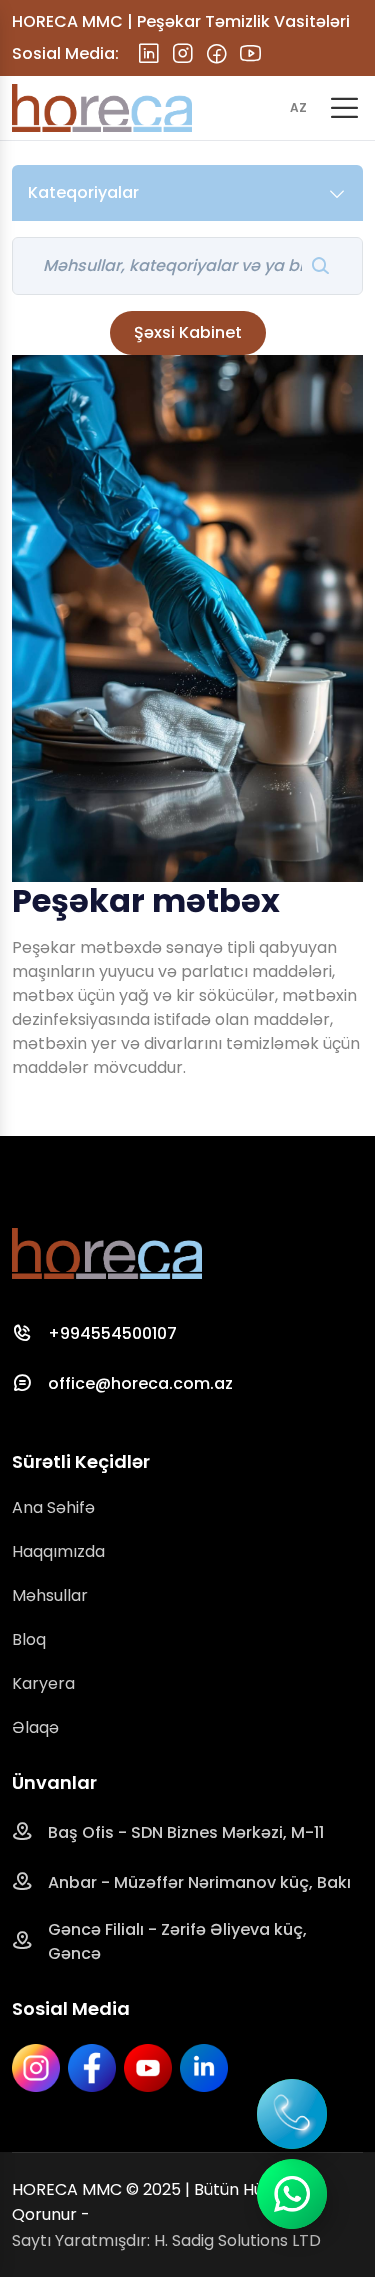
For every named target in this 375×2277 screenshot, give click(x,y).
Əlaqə (35, 1727)
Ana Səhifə (53, 1507)
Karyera (43, 1683)
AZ (298, 107)
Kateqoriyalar (83, 192)
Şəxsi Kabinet (188, 332)
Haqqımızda (58, 1551)
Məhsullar (50, 1595)
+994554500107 (112, 1333)
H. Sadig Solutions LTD (237, 2240)
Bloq (29, 1639)
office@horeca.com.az (140, 1383)
